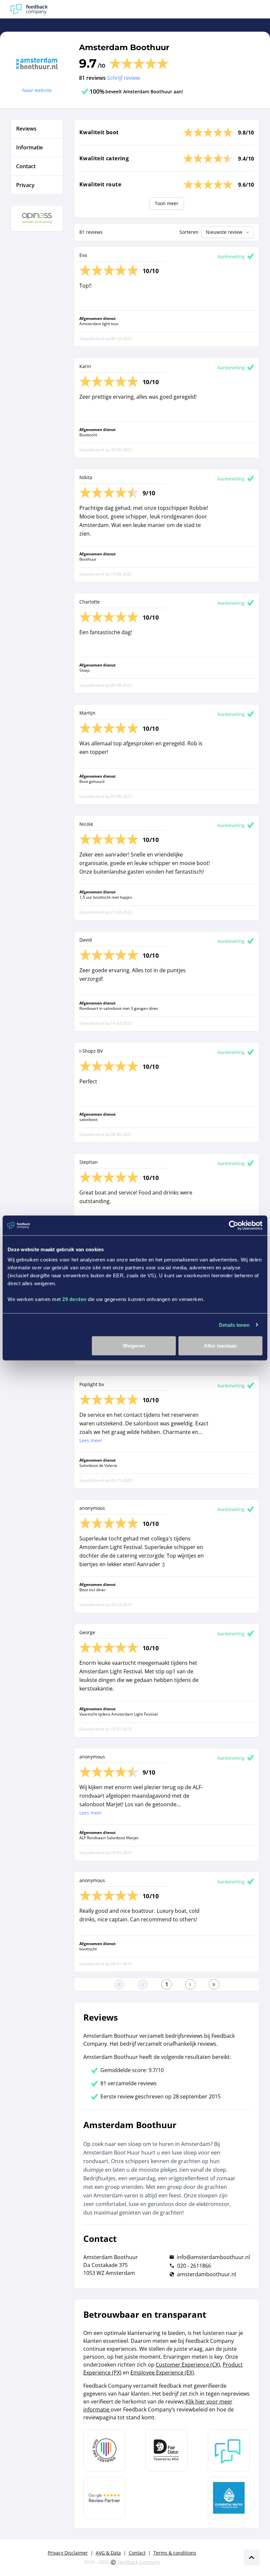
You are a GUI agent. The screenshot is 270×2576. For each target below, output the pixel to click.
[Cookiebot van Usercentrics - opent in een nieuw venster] (234, 1225)
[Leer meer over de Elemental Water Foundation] (229, 2498)
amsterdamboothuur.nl (207, 2274)
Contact (137, 2553)
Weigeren (134, 1346)
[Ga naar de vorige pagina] (143, 1984)
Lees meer (91, 1440)
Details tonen (234, 1325)
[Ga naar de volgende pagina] (190, 1984)
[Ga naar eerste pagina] (119, 1984)
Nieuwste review (224, 232)
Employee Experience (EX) (162, 2373)
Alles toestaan (220, 1346)
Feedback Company (139, 2562)
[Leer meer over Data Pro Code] (104, 2450)
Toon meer (167, 203)
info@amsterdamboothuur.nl (213, 2257)
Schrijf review (123, 78)
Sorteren (189, 232)
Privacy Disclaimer (68, 2553)
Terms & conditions (175, 2553)
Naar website (37, 90)
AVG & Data (108, 2553)
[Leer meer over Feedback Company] (229, 2450)
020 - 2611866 (194, 2266)
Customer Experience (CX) (188, 2365)
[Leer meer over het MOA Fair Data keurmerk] (167, 2450)
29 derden (74, 1299)
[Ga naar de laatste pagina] (214, 1984)
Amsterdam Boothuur (124, 47)
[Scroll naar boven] (252, 2558)
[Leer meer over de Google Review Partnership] (104, 2498)
